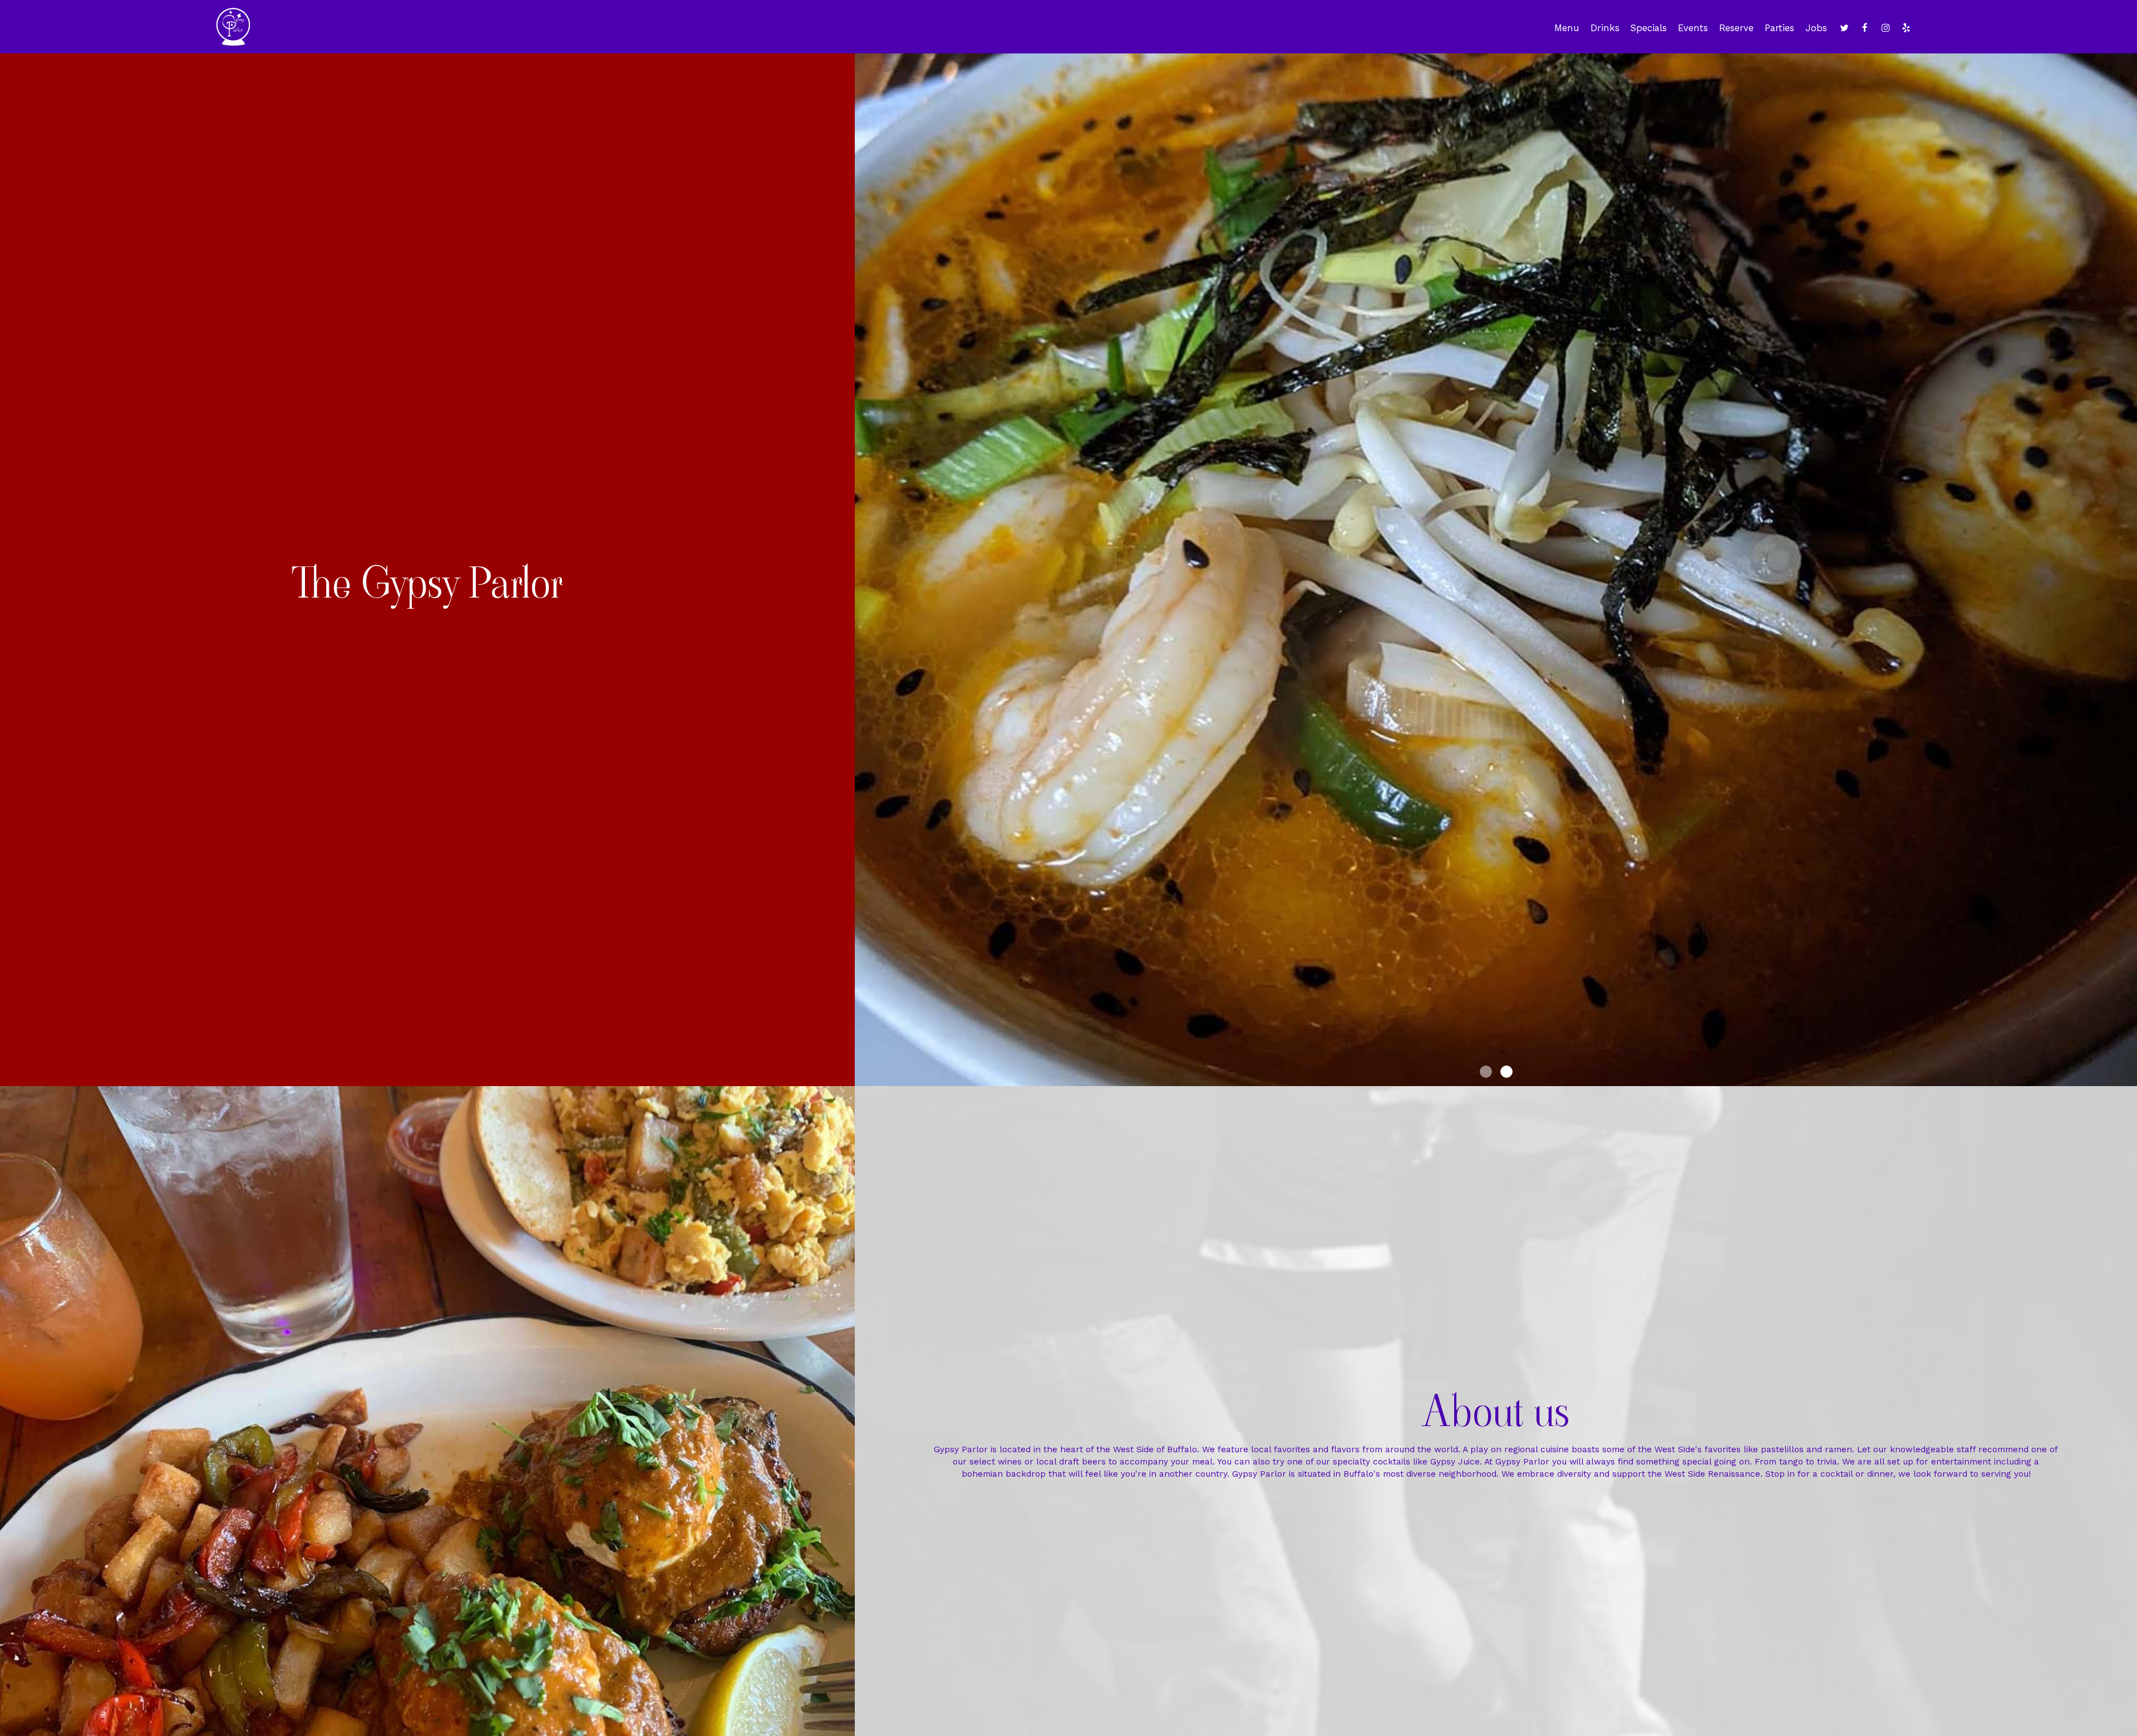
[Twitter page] (1844, 28)
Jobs (1816, 28)
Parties (1779, 28)
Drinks (1605, 28)
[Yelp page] (1906, 28)
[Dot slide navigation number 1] (1486, 1072)
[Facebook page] (1865, 28)
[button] (2129, 1078)
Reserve (1736, 28)
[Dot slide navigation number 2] (1506, 1072)
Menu (1567, 28)
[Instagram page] (1885, 28)
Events (1693, 28)
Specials (1649, 28)
